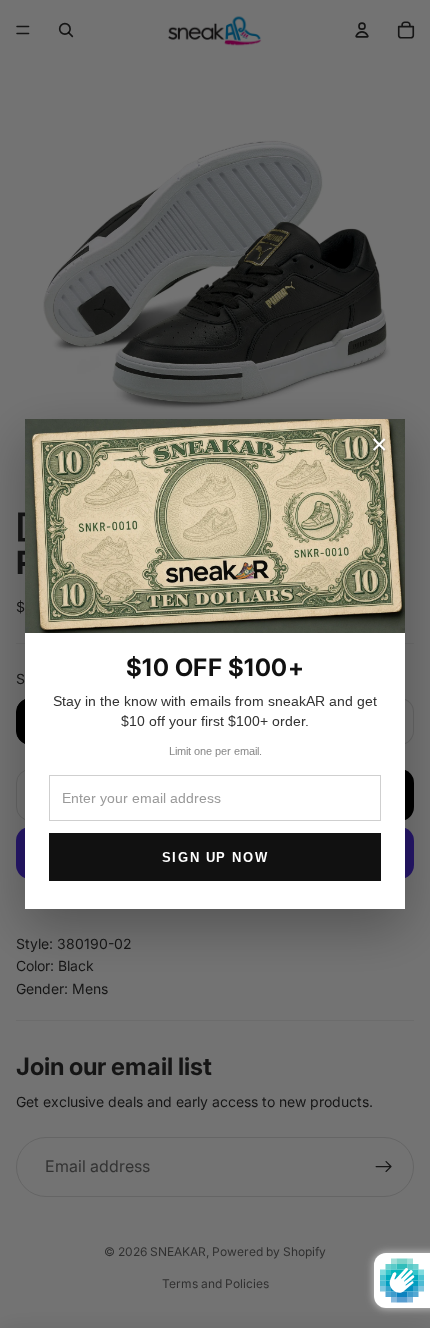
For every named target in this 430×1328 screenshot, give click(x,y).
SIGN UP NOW (215, 857)
